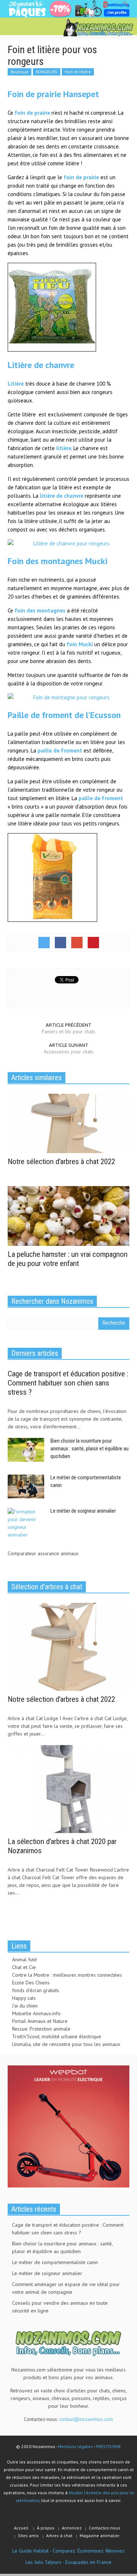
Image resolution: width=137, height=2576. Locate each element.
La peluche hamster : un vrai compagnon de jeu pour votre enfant (68, 1259)
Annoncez (72, 2528)
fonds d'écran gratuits (36, 1990)
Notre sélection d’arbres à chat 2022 (61, 1162)
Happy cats (24, 1998)
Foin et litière (78, 72)
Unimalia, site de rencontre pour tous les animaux (66, 2044)
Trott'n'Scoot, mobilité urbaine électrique (57, 2036)
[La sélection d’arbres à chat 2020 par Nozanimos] (68, 1788)
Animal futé (24, 1959)
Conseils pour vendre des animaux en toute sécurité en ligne (60, 2307)
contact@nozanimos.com (86, 2419)
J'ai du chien (25, 2006)
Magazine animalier (100, 2535)
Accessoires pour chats (69, 1052)
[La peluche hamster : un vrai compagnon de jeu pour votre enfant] (68, 1215)
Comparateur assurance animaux (43, 1553)
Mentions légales (75, 2446)
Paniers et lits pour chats (68, 1031)
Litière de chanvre (41, 365)
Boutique (20, 72)
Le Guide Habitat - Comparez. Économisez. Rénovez (68, 2551)
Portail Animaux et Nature (40, 2021)
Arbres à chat (59, 2535)
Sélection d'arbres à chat (47, 1587)
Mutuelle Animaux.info (36, 2013)
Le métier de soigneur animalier (83, 1511)
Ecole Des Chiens (31, 1983)
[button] (28, 27)
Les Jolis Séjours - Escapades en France (68, 2562)
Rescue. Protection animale (41, 2029)
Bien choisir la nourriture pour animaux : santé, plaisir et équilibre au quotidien (90, 1449)
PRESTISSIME (108, 2446)
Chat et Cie (24, 1967)
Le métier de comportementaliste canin (55, 2262)
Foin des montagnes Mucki (58, 561)
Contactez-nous (104, 2528)
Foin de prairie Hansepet (53, 94)
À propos (46, 2528)
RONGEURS (47, 72)
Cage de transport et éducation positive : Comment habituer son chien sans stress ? (68, 1383)
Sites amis (28, 2535)
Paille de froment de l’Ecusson (64, 715)
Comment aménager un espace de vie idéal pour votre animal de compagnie (66, 2288)
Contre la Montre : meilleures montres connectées (67, 1975)
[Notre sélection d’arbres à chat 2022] (68, 1123)
